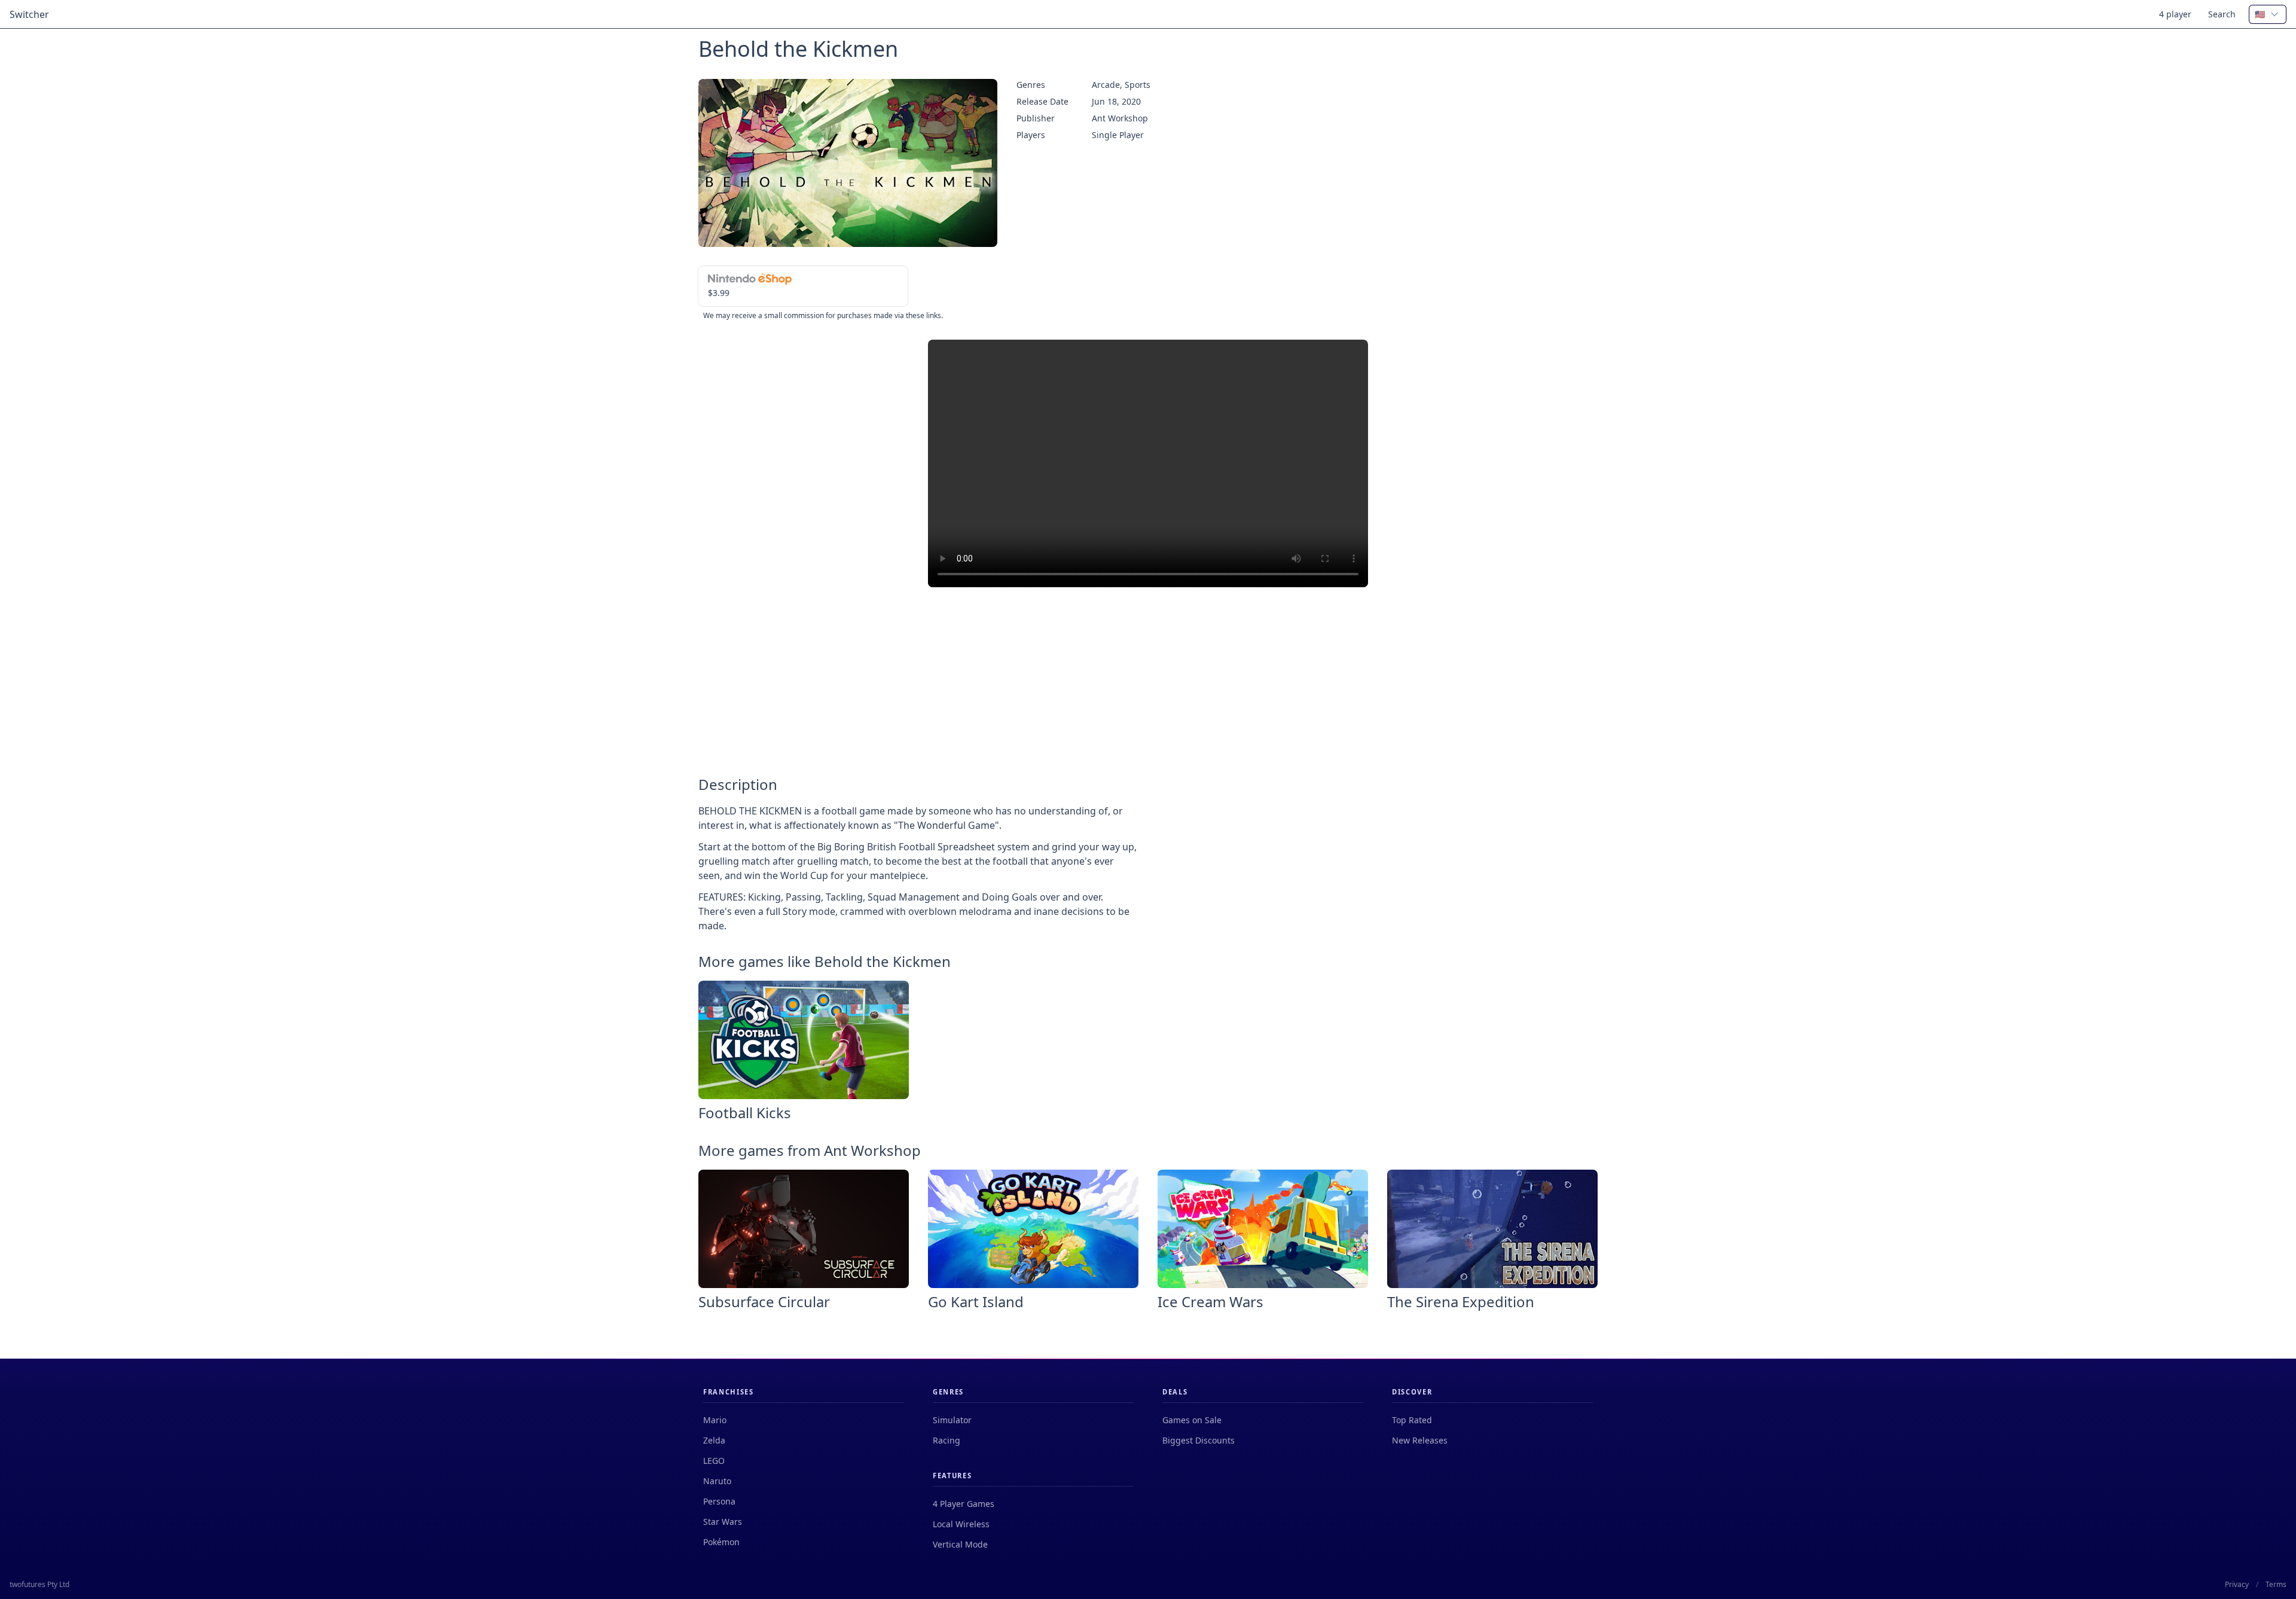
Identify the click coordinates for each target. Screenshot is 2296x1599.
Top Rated (1412, 1420)
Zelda (714, 1440)
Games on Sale (1192, 1420)
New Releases (1420, 1440)
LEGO (714, 1461)
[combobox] (2268, 14)
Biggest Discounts (1199, 1440)
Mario (715, 1420)
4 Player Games (964, 1504)
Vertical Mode (960, 1544)
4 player (2175, 14)
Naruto (717, 1481)
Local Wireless (961, 1524)
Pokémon (721, 1542)
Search (2222, 14)
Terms (2276, 1585)
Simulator (952, 1420)
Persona (719, 1501)
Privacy (2237, 1585)
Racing (947, 1440)
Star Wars (723, 1522)
